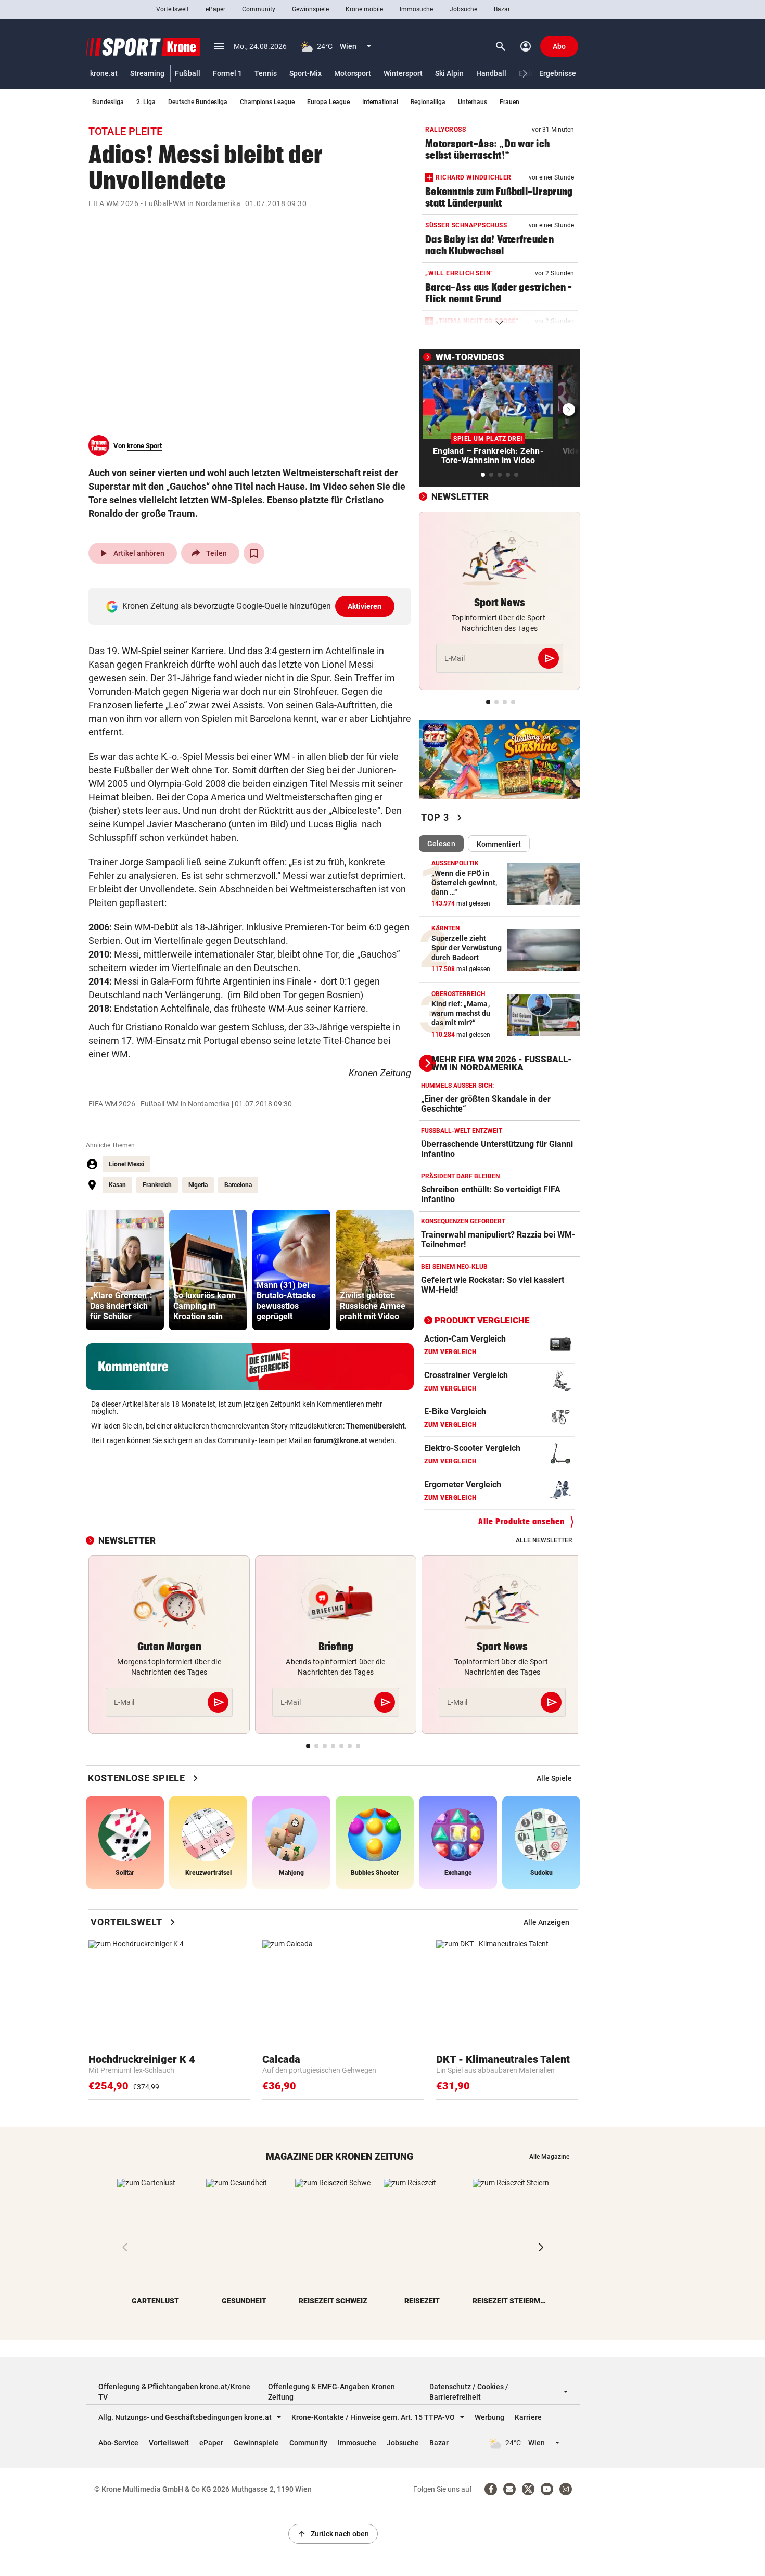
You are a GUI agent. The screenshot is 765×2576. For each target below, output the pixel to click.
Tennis (266, 73)
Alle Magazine (549, 2157)
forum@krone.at (340, 1440)
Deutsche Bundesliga (198, 102)
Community (259, 9)
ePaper (215, 9)
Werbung (489, 2417)
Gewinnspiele (310, 9)
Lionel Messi (126, 1164)
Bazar (502, 9)
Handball (491, 73)
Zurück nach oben (333, 2534)
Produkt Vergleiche (482, 1320)
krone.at (104, 73)
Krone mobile (364, 9)
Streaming (147, 73)
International (380, 102)
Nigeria (198, 1185)
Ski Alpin (449, 73)
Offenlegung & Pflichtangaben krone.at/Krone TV (174, 2392)
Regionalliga (428, 102)
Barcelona (238, 1185)
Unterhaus (473, 102)
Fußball (188, 73)
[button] (525, 74)
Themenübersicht (375, 1426)
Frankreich (157, 1185)
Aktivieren (365, 606)
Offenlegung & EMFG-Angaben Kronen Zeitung (331, 2392)
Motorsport (353, 73)
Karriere (528, 2417)
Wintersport (403, 73)
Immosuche (416, 9)
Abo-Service (118, 2443)
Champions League (267, 102)
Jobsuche (463, 9)
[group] (125, 1270)
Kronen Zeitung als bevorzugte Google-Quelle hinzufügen (252, 606)
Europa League (328, 102)
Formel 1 (227, 73)
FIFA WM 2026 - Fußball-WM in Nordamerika (164, 203)
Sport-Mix (305, 73)
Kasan (117, 1185)
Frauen (509, 102)
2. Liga (146, 102)
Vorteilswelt (173, 9)
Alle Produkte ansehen (521, 1521)
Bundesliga (108, 102)
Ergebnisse (558, 73)
